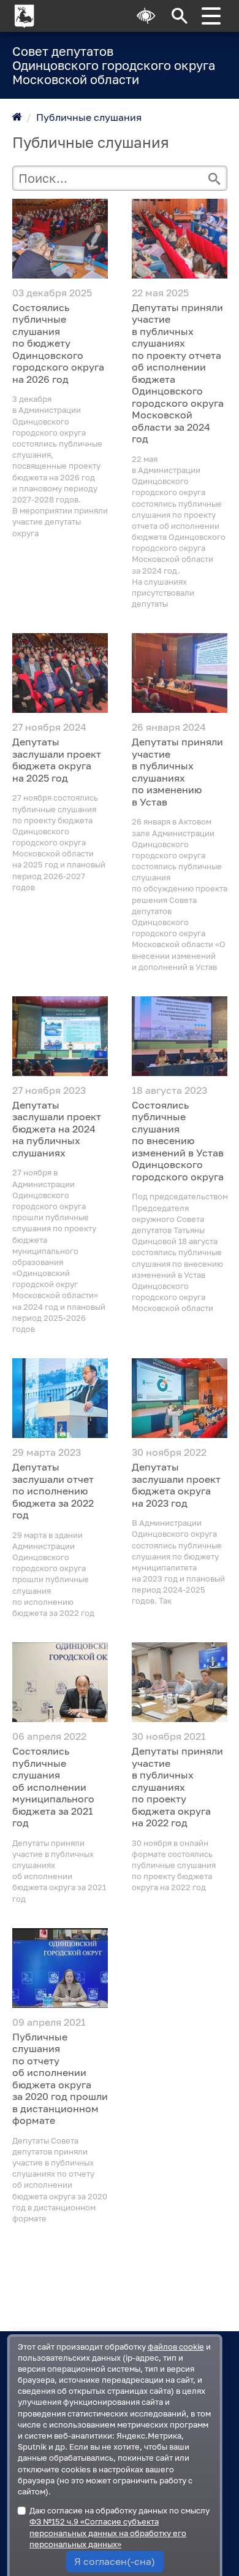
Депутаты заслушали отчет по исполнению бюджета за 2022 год (53, 1491)
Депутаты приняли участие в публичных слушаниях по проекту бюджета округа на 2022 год (177, 1787)
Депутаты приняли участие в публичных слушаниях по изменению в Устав (177, 772)
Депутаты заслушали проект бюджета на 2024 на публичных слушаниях (57, 1129)
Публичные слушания (89, 117)
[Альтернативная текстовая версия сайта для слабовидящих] (146, 16)
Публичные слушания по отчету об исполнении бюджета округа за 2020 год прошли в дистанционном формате (60, 2079)
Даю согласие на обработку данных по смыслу (120, 2527)
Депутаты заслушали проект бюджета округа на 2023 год (176, 1485)
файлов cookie (176, 2347)
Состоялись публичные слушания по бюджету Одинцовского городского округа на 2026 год (58, 344)
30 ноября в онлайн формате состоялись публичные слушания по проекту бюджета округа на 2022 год (174, 1865)
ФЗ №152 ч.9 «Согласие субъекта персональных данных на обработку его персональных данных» (108, 2532)
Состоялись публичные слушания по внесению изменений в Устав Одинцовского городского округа (178, 1141)
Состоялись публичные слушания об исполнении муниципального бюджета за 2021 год (53, 1787)
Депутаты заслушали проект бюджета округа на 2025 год (57, 760)
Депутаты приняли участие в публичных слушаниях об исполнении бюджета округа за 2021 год (59, 1871)
